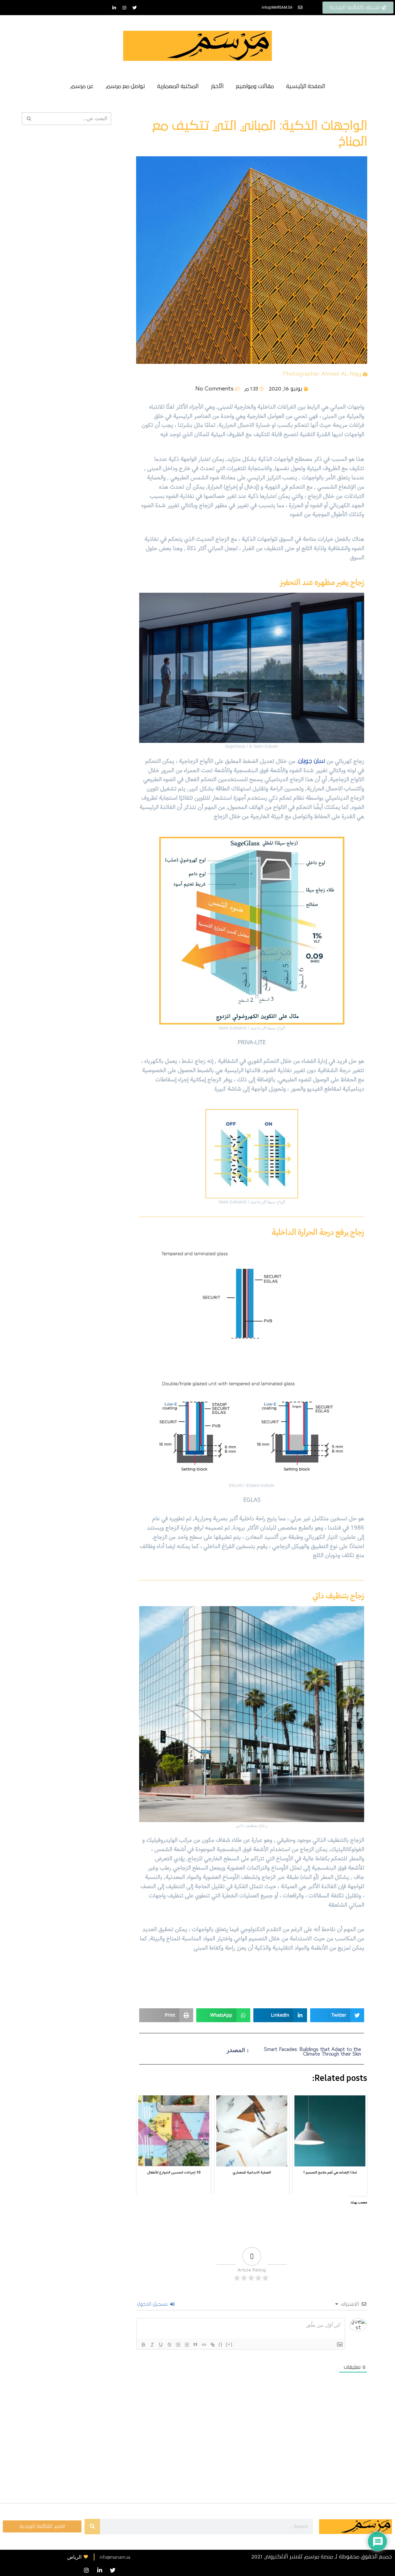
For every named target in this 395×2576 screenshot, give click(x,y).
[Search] (92, 2527)
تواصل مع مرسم (125, 86)
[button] (337, 2015)
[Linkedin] (114, 8)
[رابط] (213, 2345)
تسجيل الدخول (153, 2304)
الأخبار (217, 86)
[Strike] (169, 2345)
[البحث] (29, 119)
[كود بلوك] (204, 2345)
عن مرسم (82, 86)
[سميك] (143, 2345)
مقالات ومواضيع (255, 86)
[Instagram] (124, 8)
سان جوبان (312, 761)
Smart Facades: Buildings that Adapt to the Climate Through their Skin (312, 2052)
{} (221, 2344)
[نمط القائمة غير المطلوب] (187, 2345)
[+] (229, 2344)
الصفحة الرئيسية (306, 86)
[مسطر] (161, 2345)
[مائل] (152, 2345)
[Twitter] (135, 8)
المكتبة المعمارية (178, 86)
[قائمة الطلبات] (178, 2345)
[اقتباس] (195, 2345)
